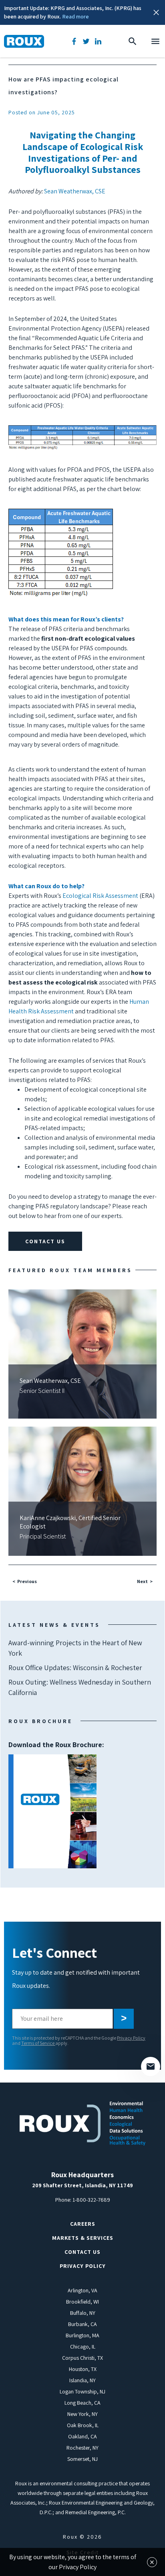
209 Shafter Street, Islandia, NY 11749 (82, 2185)
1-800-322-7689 (91, 2200)
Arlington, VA (82, 2290)
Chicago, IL (83, 2347)
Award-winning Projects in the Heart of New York (75, 1648)
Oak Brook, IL (83, 2425)
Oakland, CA (82, 2436)
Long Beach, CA (82, 2403)
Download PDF (52, 1811)
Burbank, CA (82, 2324)
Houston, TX (83, 2369)
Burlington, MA (82, 2335)
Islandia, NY (82, 2380)
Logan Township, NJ (82, 2391)
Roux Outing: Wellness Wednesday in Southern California (80, 1687)
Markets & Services (83, 2238)
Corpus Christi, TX (82, 2358)
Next (142, 1581)
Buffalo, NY (83, 2313)
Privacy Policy (131, 2038)
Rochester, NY (82, 2448)
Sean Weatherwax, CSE (75, 191)
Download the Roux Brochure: (56, 1777)
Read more (75, 16)
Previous (27, 1581)
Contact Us (45, 1241)
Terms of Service (38, 2043)
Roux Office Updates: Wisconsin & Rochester (75, 1668)
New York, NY (82, 2414)
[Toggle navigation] (155, 41)
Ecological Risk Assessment (100, 896)
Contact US (82, 2252)
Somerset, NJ (82, 2459)
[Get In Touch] (151, 2066)
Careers (83, 2224)
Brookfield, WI (82, 2302)
